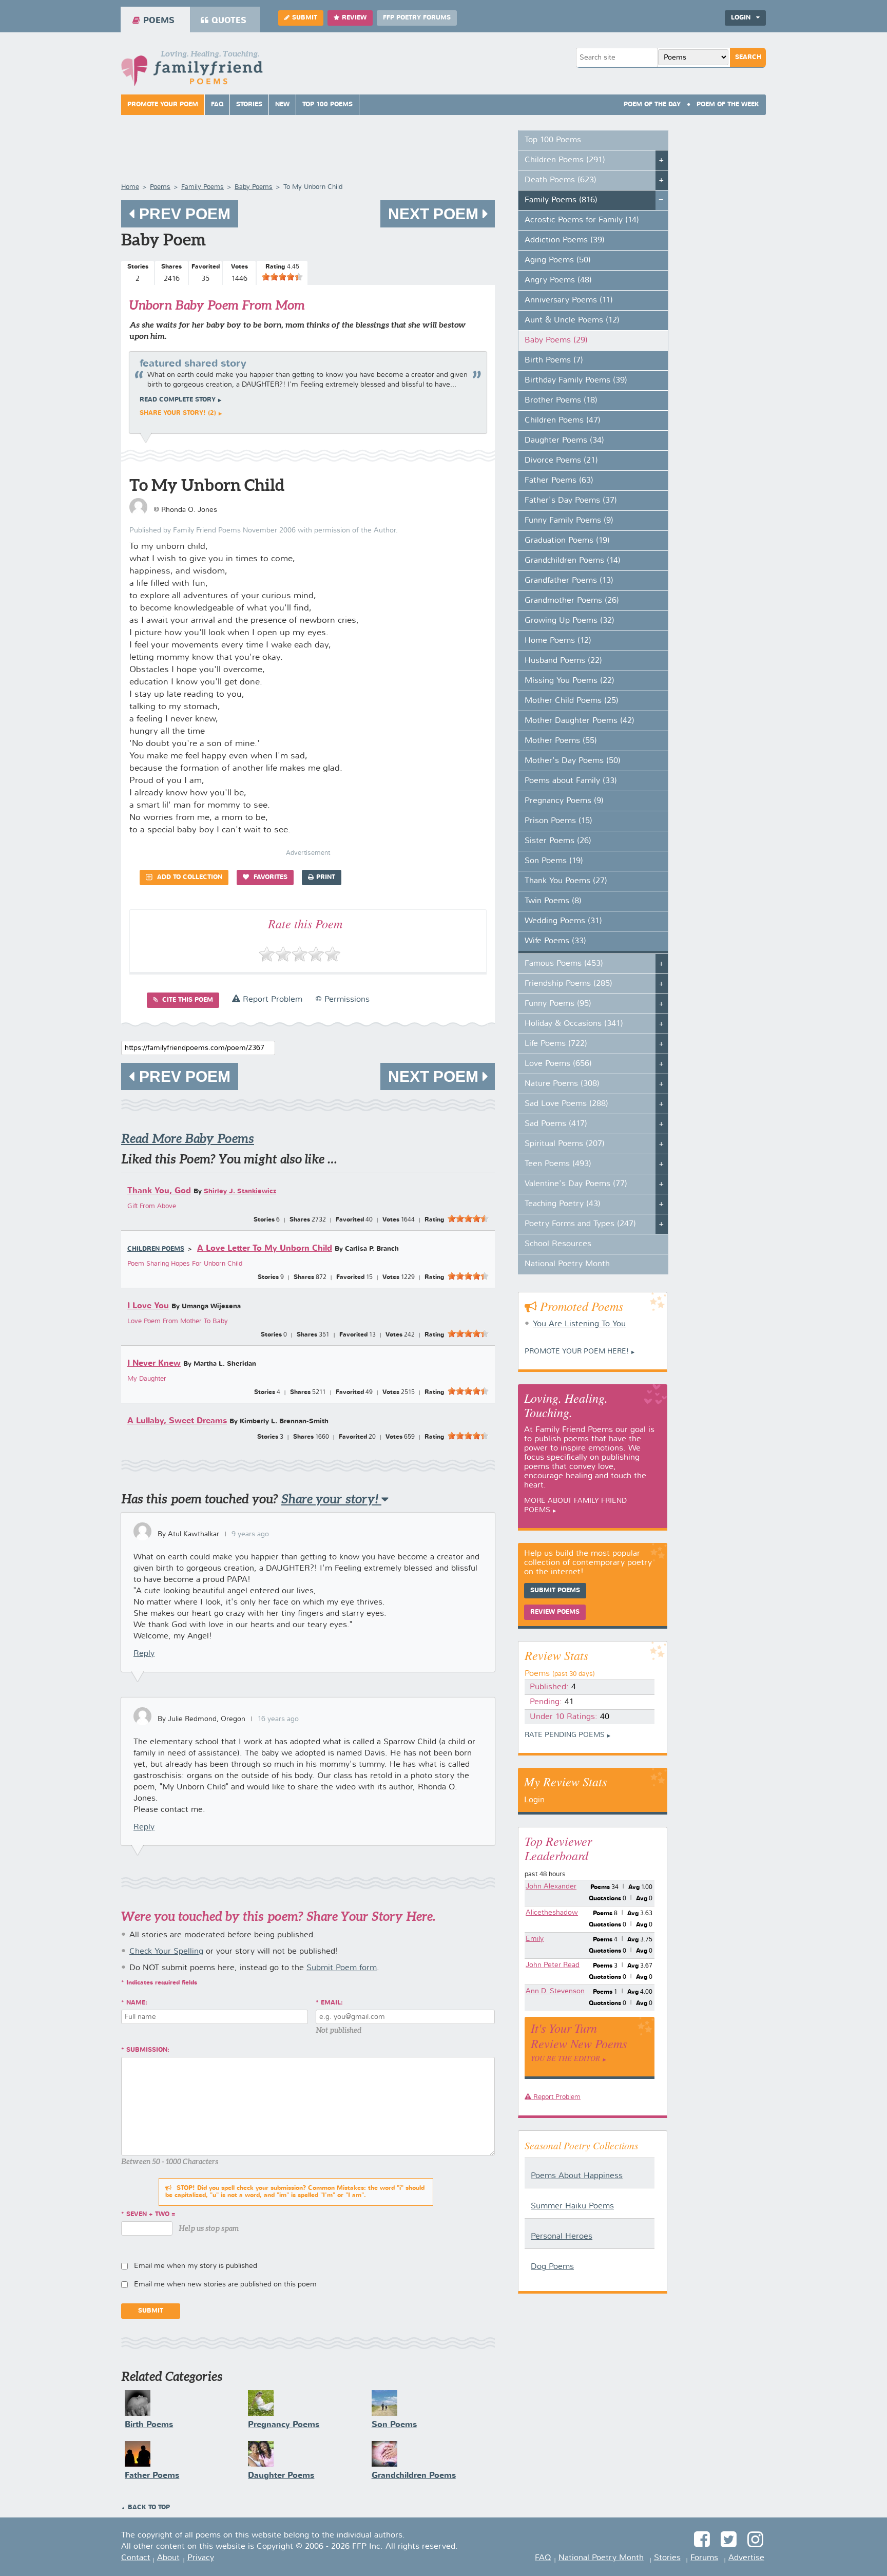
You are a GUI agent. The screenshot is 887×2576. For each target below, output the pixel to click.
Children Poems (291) (565, 160)
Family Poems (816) (561, 200)
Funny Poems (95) (558, 1004)
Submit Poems (555, 1591)
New (282, 105)
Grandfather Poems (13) (569, 581)
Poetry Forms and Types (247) (580, 1224)
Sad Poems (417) (556, 1124)
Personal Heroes (562, 2237)
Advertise (746, 2558)
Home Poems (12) (558, 641)
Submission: (148, 2050)
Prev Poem (183, 214)
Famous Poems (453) (564, 964)
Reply (144, 1654)
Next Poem (435, 214)
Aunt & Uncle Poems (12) (572, 320)
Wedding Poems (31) (563, 921)
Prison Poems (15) (558, 821)
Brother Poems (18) (561, 400)
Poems (159, 21)
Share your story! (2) (178, 413)
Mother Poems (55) (561, 741)
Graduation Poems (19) (567, 541)
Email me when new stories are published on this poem (225, 2284)
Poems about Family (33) (571, 781)
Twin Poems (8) (553, 901)
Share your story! (331, 1499)
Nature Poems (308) (562, 1084)
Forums (704, 2558)
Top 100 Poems (327, 105)
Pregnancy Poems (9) (564, 801)
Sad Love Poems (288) (566, 1104)
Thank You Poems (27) (566, 881)
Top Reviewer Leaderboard (558, 1848)
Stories (249, 105)
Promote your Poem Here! (577, 1351)
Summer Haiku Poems (572, 2206)
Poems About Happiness (577, 2176)
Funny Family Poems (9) (569, 521)
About (168, 2558)
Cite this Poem (187, 1000)
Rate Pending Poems (565, 1735)
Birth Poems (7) (554, 360)
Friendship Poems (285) (568, 984)
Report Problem (271, 1000)
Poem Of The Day (652, 105)
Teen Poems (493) (558, 1164)
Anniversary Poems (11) (569, 300)
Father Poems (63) (559, 481)
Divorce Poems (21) (561, 461)
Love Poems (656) (558, 1064)
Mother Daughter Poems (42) (580, 721)
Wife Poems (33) (555, 941)
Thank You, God (159, 1191)
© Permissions (342, 1000)
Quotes (229, 21)
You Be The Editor (565, 2058)
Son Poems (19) (554, 861)
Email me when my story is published (196, 2266)
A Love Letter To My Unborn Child (265, 1248)
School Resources (558, 1244)
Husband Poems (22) (563, 661)
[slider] (282, 277)
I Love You (148, 1306)
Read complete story (178, 400)
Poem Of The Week (728, 105)
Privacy (201, 2558)
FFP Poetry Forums (417, 18)
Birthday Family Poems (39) (576, 380)
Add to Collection (189, 877)
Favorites (269, 877)
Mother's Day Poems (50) (573, 761)
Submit (305, 18)
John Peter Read (553, 1965)
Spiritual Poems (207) (565, 1144)
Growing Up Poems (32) (570, 621)
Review (354, 18)
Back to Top (149, 2508)
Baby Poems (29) (556, 340)
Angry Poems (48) (558, 280)
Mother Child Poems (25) (572, 701)
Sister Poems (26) (558, 841)
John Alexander (551, 1886)
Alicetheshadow (552, 1913)
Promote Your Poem (163, 105)
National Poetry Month (567, 1264)
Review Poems (555, 1612)
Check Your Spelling (166, 1952)
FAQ (217, 105)
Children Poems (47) (563, 421)
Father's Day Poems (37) (571, 501)
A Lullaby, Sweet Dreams (177, 1421)
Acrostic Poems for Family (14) (582, 220)
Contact (136, 2558)
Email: (332, 2003)
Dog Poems (552, 2267)
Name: (137, 2003)
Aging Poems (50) (558, 260)
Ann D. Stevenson (555, 1991)
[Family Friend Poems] (192, 71)
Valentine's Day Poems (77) (576, 1184)
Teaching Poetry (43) (563, 1204)
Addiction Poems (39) (565, 240)
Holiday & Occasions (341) (574, 1024)
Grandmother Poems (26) (572, 601)
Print (326, 877)
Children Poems (156, 1249)
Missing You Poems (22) (570, 681)
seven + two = (151, 2215)
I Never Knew (154, 1363)
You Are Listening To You (579, 1324)
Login (534, 1800)
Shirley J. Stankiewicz (240, 1191)
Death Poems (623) (561, 180)
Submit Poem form (342, 1968)
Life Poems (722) (556, 1044)
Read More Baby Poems (188, 1139)
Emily (535, 1939)
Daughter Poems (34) (564, 441)
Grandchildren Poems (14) (573, 561)
